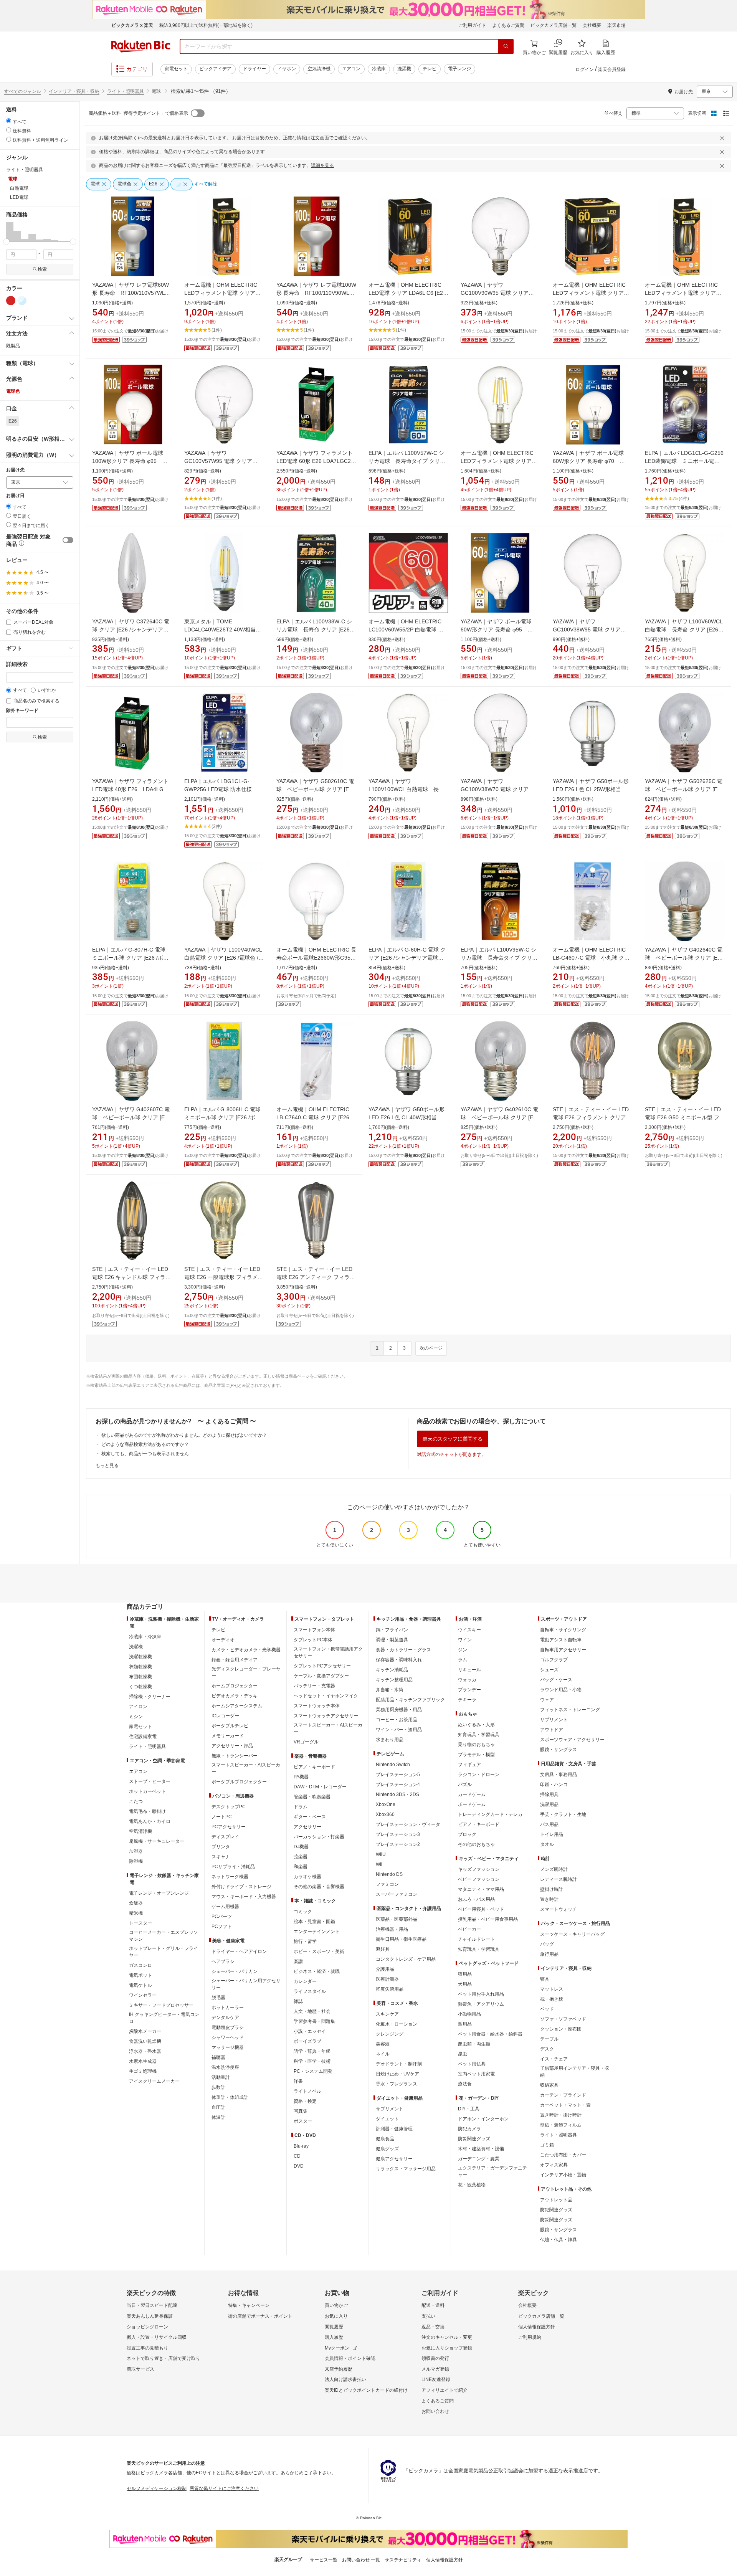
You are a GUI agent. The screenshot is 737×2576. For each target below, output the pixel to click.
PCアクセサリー (229, 1827)
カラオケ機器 (307, 1877)
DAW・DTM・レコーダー (320, 1787)
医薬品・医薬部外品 (397, 1919)
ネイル (383, 2054)
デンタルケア (225, 2018)
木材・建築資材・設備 (481, 2149)
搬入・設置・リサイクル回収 (157, 2337)
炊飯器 (136, 1903)
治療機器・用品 (392, 1929)
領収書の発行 (435, 2358)
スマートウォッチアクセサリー (326, 1716)
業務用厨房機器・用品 (399, 1710)
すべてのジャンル (23, 91)
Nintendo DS (389, 1874)
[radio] (9, 121)
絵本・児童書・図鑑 (314, 1922)
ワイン (465, 1640)
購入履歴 (334, 2337)
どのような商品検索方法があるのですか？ (145, 1444)
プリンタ (221, 1847)
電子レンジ (459, 69)
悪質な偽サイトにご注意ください (224, 2488)
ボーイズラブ (307, 2041)
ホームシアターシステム (237, 1706)
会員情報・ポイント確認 (350, 2358)
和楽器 (301, 1867)
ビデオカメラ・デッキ (235, 1696)
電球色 (13, 391)
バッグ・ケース (556, 1680)
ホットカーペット (147, 1791)
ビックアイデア (215, 69)
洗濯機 (404, 69)
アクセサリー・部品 (232, 1746)
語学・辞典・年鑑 (312, 2051)
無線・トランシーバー (235, 1756)
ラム (463, 1660)
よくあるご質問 (508, 25)
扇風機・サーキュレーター (157, 1841)
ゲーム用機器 (225, 1907)
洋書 (298, 2081)
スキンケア (387, 2014)
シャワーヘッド (228, 2037)
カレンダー (305, 1981)
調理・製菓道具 (392, 1640)
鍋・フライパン (392, 1630)
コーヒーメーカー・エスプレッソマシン (164, 1936)
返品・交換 (433, 2327)
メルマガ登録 (435, 2369)
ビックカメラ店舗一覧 (554, 25)
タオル (547, 1844)
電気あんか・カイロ (150, 1821)
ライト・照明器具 (126, 91)
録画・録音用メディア (235, 1660)
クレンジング (390, 2034)
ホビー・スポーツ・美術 (319, 1951)
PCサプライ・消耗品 (233, 1867)
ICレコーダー (225, 1716)
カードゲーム (472, 1794)
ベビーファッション (479, 1879)
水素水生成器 (143, 2061)
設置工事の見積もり (147, 2348)
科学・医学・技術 (312, 2061)
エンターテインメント (317, 1932)
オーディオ (223, 1640)
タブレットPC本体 (313, 1640)
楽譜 (298, 1961)
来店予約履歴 (339, 2369)
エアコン (351, 69)
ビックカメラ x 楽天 (132, 25)
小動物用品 (469, 2014)
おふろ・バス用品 (476, 1899)
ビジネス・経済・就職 (317, 1971)
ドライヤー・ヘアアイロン (239, 1951)
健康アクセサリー (394, 2159)
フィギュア (469, 1765)
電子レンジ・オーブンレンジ (159, 1893)
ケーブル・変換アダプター (321, 1676)
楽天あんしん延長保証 (150, 2316)
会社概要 (592, 25)
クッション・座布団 (561, 2029)
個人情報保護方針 (537, 2327)
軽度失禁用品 (390, 1989)
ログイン (585, 69)
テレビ (430, 69)
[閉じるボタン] (723, 138)
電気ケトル (140, 1985)
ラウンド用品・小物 (561, 1690)
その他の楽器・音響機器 (319, 1887)
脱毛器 (218, 1998)
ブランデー (469, 1690)
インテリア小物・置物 (563, 2175)
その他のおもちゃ (476, 1844)
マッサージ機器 (228, 2047)
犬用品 (465, 1984)
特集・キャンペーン (249, 2305)
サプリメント (390, 2109)
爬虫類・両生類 (474, 2044)
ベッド (547, 2009)
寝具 (545, 1979)
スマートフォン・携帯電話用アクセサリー (328, 1652)
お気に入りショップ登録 (447, 2348)
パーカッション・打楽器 (319, 1837)
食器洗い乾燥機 (145, 2041)
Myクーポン (337, 2348)
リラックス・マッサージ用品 (406, 2169)
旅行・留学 (305, 1942)
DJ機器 (301, 1847)
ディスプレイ (225, 1837)
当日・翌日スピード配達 (152, 2305)
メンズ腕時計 (554, 1869)
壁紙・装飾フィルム (561, 2125)
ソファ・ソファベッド (563, 2019)
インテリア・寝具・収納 (74, 91)
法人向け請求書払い (345, 2379)
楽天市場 (616, 25)
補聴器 (218, 2057)
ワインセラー (143, 1995)
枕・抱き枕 (552, 1999)
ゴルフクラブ (554, 1660)
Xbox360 (385, 1814)
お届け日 (15, 496)
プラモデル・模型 (476, 1755)
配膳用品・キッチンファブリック (410, 1700)
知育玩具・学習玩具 (479, 1735)
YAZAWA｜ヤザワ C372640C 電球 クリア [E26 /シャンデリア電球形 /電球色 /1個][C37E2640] (131, 630)
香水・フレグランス (397, 2084)
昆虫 (463, 2054)
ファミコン (387, 1884)
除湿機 (136, 1861)
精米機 (136, 1913)
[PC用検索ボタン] (506, 46)
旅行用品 (549, 1954)
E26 (13, 421)
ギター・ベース (310, 1817)
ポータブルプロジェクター (239, 1782)
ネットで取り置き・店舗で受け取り (164, 2358)
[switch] (68, 540)
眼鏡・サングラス (559, 1750)
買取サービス (140, 2369)
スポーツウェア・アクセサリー (572, 1740)
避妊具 (383, 1949)
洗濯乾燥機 (140, 1657)
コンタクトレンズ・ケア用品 (406, 1959)
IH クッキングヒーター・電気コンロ (164, 2018)
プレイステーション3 (398, 1834)
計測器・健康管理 (394, 2129)
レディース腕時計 (559, 1879)
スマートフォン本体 (314, 1630)
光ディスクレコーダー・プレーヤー (246, 1672)
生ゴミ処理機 (143, 2071)
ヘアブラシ (223, 1961)
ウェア (547, 1700)
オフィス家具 (554, 2165)
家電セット (176, 69)
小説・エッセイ (310, 2031)
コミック (303, 1912)
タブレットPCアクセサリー (322, 1666)
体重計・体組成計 (230, 2097)
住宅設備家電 (143, 1737)
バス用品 (549, 1824)
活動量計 (221, 2077)
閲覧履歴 (334, 2327)
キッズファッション (479, 1869)
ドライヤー (254, 69)
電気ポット (140, 1975)
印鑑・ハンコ (554, 1785)
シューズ (549, 1670)
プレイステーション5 (398, 1775)
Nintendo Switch (393, 1765)
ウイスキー (469, 1630)
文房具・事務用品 (559, 1775)
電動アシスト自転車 (561, 1640)
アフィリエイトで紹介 (445, 2390)
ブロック (467, 1834)
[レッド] (11, 301)
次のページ (431, 1348)
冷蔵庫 (379, 69)
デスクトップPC (229, 1807)
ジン (463, 1650)
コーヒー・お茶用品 (397, 1720)
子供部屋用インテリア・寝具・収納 (575, 2072)
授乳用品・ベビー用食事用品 (488, 1919)
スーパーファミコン (397, 1894)
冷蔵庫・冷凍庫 (145, 1637)
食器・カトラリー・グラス (403, 1650)
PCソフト (222, 1927)
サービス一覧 (324, 2560)
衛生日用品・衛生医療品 (401, 1939)
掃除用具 (549, 1794)
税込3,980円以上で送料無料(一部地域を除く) (206, 25)
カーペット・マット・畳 (565, 2105)
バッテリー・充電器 (314, 1686)
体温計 (218, 2117)
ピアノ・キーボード (314, 1767)
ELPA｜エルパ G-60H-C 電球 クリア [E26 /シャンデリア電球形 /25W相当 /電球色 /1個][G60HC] (407, 958)
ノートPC (222, 1817)
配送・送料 (433, 2305)
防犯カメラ (469, 2129)
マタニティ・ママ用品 (481, 1889)
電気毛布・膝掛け (147, 1811)
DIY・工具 (469, 2109)
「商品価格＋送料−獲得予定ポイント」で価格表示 (136, 113)
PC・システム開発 (313, 2071)
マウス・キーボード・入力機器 (244, 1897)
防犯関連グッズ (556, 2210)
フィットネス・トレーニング (570, 1710)
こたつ (136, 1801)
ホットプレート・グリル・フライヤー (164, 1952)
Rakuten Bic (141, 46)
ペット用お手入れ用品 (481, 1994)
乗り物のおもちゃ (476, 1745)
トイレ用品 (552, 1834)
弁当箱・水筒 (390, 1690)
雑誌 (298, 2001)
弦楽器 (301, 1857)
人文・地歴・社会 (312, 2011)
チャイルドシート (476, 1939)
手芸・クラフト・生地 (563, 1814)
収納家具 (549, 2085)
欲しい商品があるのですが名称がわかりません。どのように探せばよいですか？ (184, 1435)
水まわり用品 (390, 1740)
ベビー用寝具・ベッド (481, 1909)
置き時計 (549, 1899)
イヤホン (287, 69)
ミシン (136, 1717)
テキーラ (467, 1700)
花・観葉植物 (472, 2185)
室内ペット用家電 (476, 2074)
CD (297, 2156)
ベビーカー (469, 1929)
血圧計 (218, 2107)
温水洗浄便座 (225, 2067)
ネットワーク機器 (230, 1877)
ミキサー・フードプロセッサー (161, 2005)
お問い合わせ (435, 2411)
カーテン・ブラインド (563, 2095)
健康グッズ (387, 2149)
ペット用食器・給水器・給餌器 (490, 2034)
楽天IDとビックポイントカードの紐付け (366, 2390)
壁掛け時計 (552, 1889)
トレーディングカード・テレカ (490, 1814)
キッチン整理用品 (394, 1680)
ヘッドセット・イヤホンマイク (326, 1696)
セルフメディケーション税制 (157, 2488)
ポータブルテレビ (230, 1726)
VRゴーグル (306, 1742)
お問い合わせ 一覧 (361, 2560)
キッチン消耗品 (392, 1670)
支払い (428, 2316)
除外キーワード (22, 711)
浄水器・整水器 (145, 2051)
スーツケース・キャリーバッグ (572, 1934)
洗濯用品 (549, 1804)
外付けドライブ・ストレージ (241, 1887)
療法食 (465, 2084)
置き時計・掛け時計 (561, 2115)
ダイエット (387, 2119)
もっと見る (107, 1466)
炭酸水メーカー (145, 2031)
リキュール (469, 1670)
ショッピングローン (147, 2327)
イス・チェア (554, 2059)
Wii (379, 1864)
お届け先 (15, 470)
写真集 (301, 2111)
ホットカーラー (228, 2008)
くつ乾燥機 (140, 1687)
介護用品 (385, 1969)
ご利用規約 (530, 2337)
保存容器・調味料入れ (399, 1660)
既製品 (13, 346)
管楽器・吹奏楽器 (312, 1797)
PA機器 (301, 1777)
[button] (10, 232)
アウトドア (552, 1730)
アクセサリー (307, 1827)
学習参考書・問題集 (314, 2021)
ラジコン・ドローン (479, 1775)
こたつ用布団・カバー (563, 2155)
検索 (42, 269)
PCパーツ (222, 1917)
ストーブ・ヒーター (150, 1781)
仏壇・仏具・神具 (559, 2240)
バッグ (547, 1944)
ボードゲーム (472, 1804)
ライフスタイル (310, 1991)
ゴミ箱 (547, 2145)
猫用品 (465, 1974)
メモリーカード (228, 1736)
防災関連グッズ (474, 2139)
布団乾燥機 (140, 1677)
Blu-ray (301, 2146)
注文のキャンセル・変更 (447, 2337)
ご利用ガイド (472, 25)
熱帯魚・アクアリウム (481, 2004)
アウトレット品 (556, 2200)
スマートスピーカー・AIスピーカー (246, 1768)
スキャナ (221, 1857)
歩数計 (218, 2087)
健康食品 (385, 2139)
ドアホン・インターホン (483, 2119)
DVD (299, 2166)
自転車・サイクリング (563, 1630)
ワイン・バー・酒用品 (399, 1730)
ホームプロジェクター (235, 1686)
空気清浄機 (319, 69)
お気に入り (336, 2316)
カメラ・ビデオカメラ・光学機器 (246, 1650)
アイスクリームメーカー (154, 2081)
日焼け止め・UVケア (397, 2074)
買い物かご (336, 2305)
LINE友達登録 (436, 2379)
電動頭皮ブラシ (228, 2027)
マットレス (552, 1989)
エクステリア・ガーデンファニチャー (492, 2171)
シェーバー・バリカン (235, 1971)
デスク (547, 2049)
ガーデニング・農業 (479, 2159)
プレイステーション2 (398, 1844)
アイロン (138, 1707)
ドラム (301, 1807)
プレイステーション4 (398, 1785)
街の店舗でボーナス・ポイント (260, 2316)
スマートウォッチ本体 (317, 1706)
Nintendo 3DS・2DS (397, 1794)
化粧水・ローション (397, 2024)
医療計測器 (387, 1979)
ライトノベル (307, 2091)
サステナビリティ (403, 2560)
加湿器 (136, 1851)
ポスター (303, 2121)
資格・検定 (305, 2101)
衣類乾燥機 (140, 1667)
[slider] (6, 242)
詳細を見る (322, 165)
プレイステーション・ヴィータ (408, 1824)
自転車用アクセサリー (563, 1650)
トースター (140, 1923)
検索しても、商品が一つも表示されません (145, 1454)
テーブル (549, 2039)
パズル (465, 1785)
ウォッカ (467, 1680)
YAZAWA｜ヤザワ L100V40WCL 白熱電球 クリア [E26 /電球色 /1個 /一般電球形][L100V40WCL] (223, 958)
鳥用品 (465, 2024)
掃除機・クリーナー (150, 1697)
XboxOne (386, 1804)
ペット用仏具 (472, 2064)
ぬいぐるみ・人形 (476, 1725)
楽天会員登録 (612, 69)
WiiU (381, 1854)
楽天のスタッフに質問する (453, 1439)
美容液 (383, 2044)
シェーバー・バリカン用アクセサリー (246, 1984)
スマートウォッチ (559, 1909)
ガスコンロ (140, 1965)
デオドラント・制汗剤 (399, 2064)
